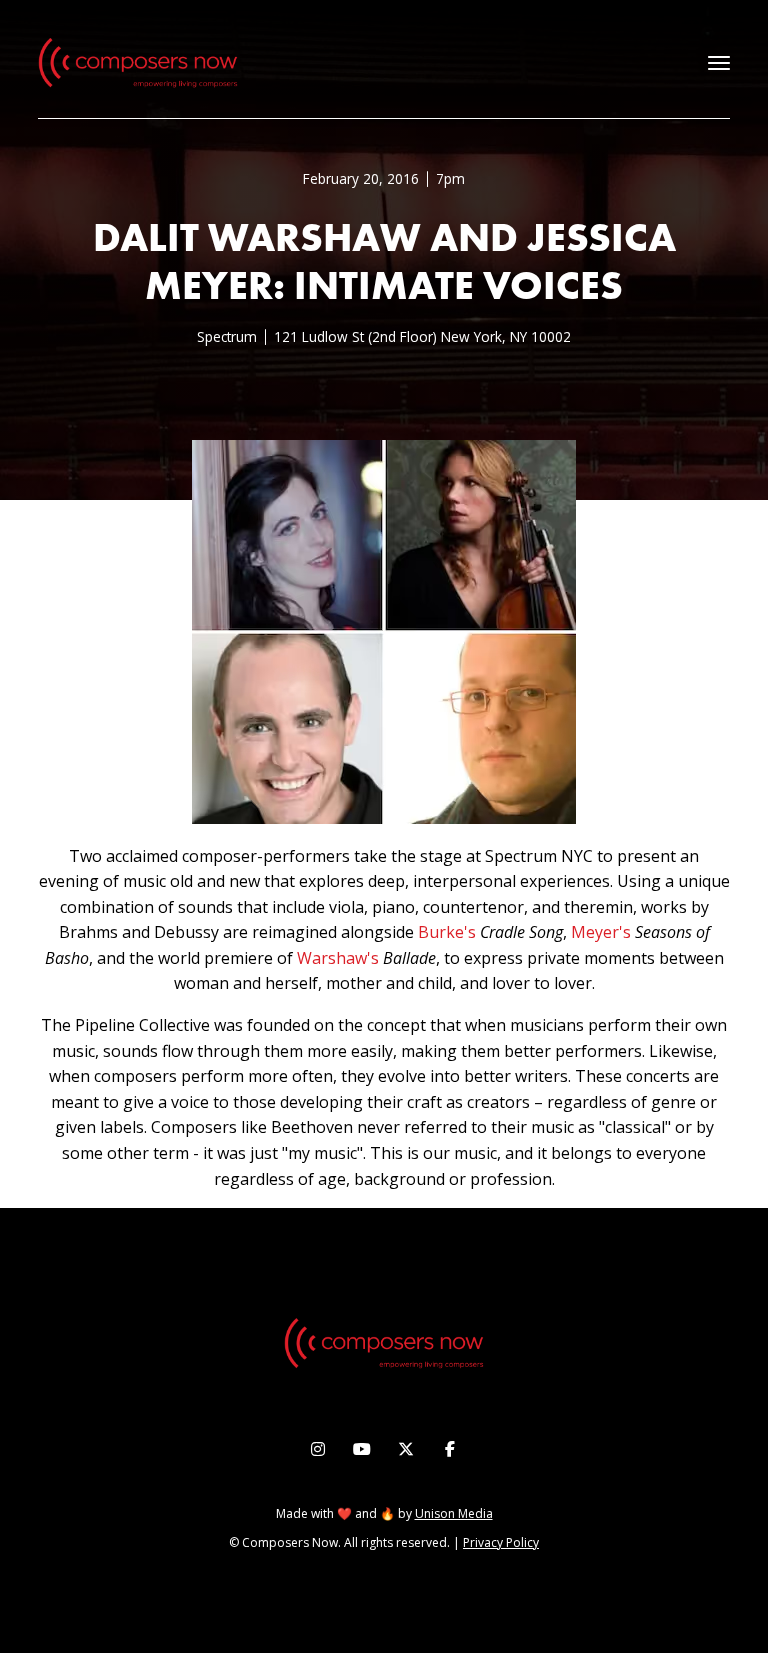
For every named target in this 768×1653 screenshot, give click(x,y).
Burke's (447, 932)
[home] (138, 63)
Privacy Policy (501, 1542)
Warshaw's (338, 958)
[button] (719, 63)
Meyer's (601, 932)
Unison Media (454, 1513)
